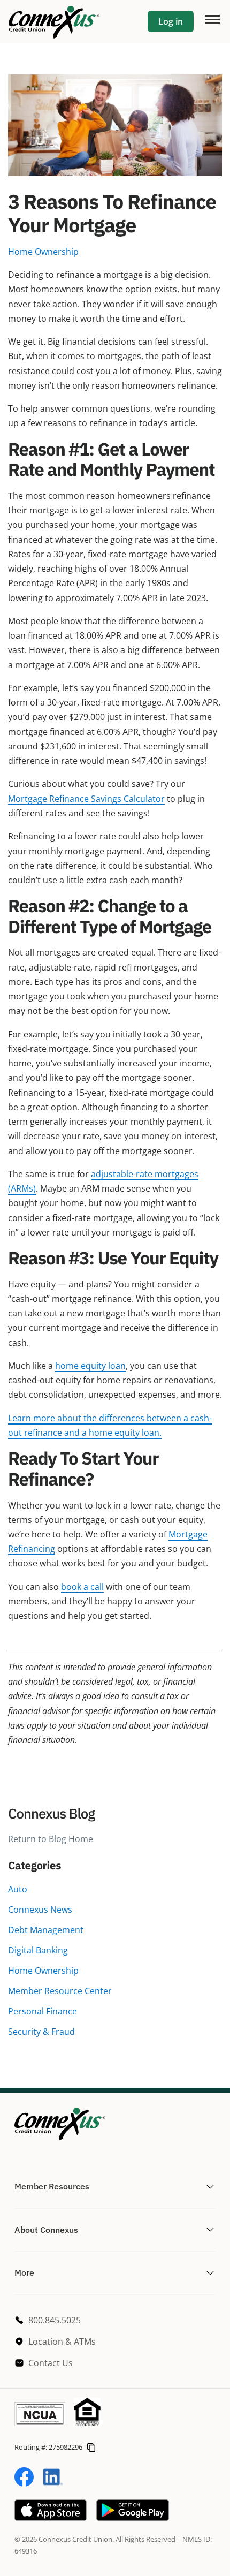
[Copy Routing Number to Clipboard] (91, 2447)
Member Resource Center (60, 1991)
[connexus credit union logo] (54, 21)
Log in (171, 21)
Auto (18, 1889)
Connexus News (40, 1910)
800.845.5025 (55, 2320)
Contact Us (51, 2363)
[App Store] (51, 2518)
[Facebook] (24, 2483)
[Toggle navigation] (212, 19)
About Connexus (46, 2230)
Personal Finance (43, 2011)
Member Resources (52, 2186)
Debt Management (46, 1930)
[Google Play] (133, 2518)
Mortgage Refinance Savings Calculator (86, 799)
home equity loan (90, 1366)
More (24, 2272)
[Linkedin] (53, 2483)
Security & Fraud (41, 2032)
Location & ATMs (62, 2342)
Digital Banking (38, 1950)
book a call (82, 1587)
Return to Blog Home (51, 1839)
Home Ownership (43, 1971)
